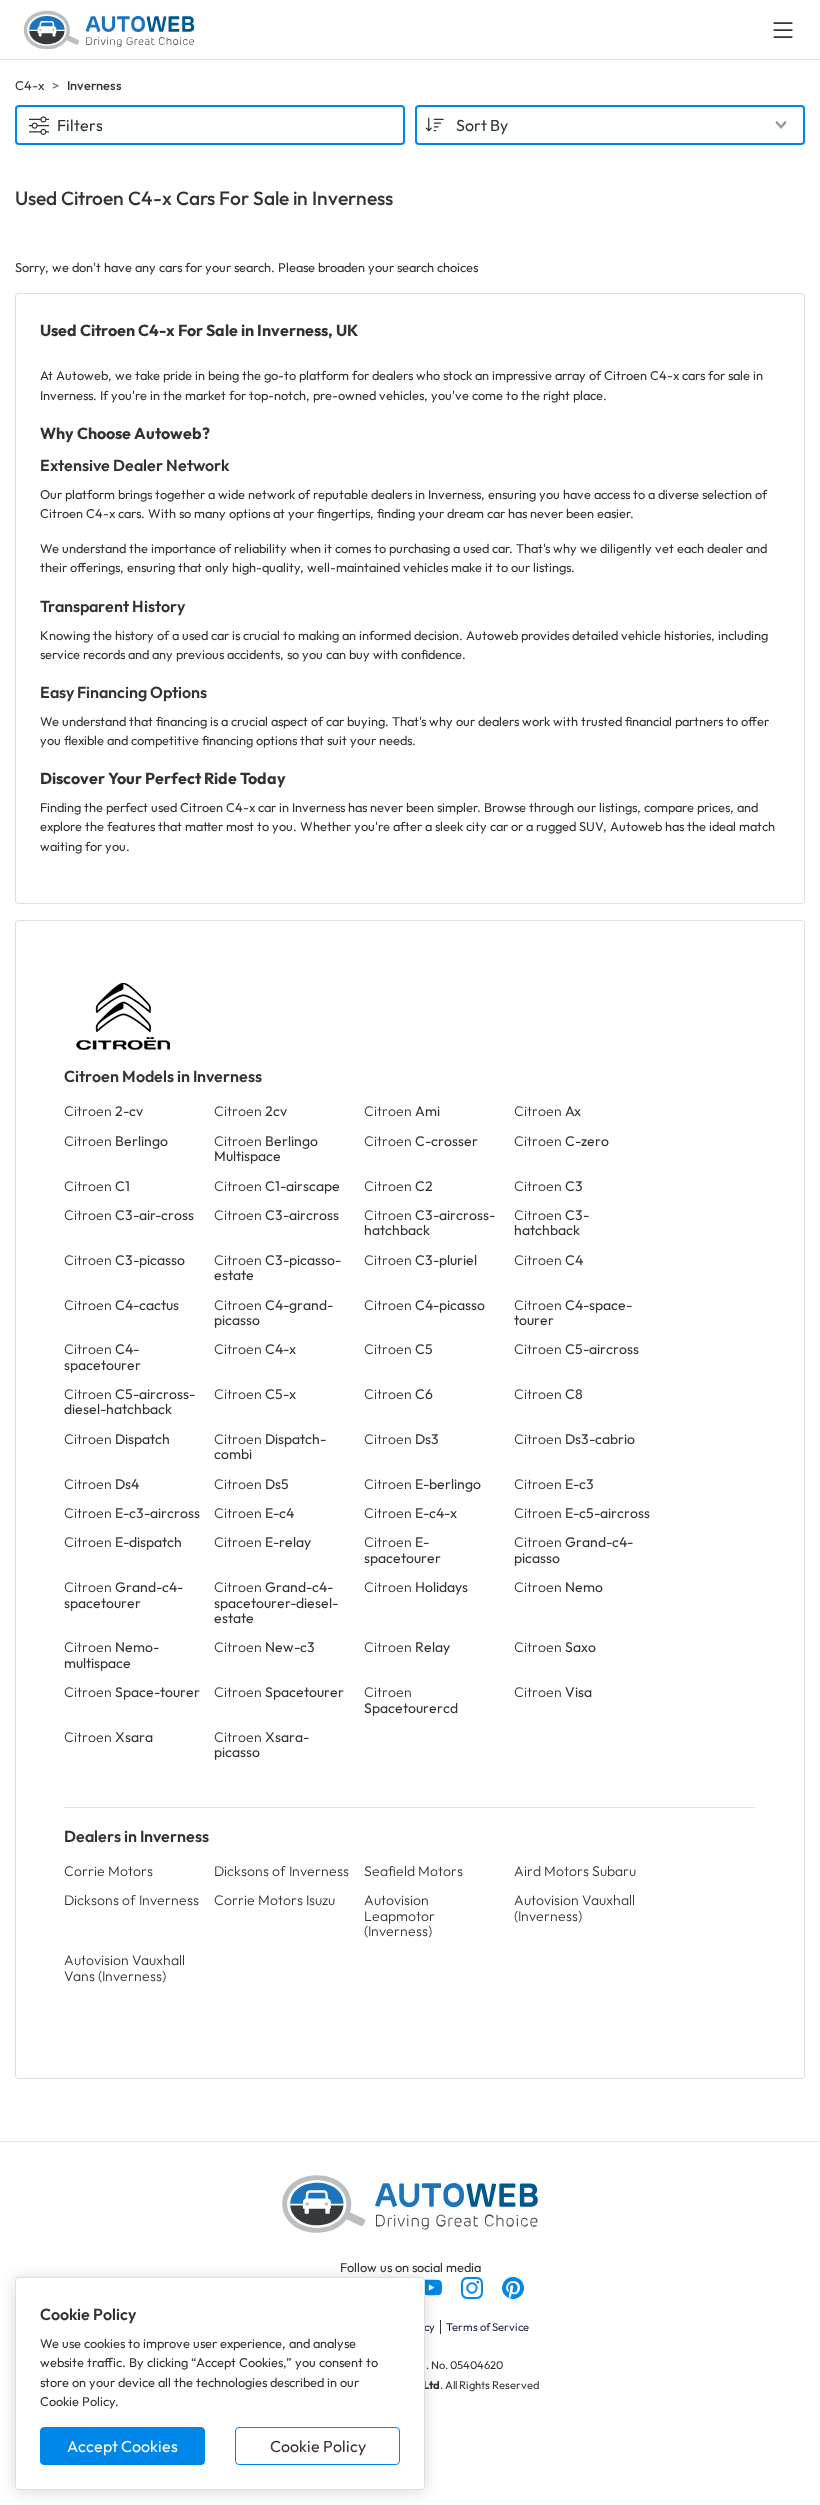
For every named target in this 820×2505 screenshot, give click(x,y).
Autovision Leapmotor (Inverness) (399, 1915)
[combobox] (610, 125)
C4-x (29, 85)
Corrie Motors (108, 1871)
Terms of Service (487, 2327)
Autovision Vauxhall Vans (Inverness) (124, 1967)
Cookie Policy (318, 2446)
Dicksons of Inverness (281, 1871)
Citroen (103, 1111)
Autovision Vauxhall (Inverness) (574, 1907)
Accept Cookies (122, 2446)
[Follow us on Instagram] (473, 2286)
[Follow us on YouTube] (432, 2286)
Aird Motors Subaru (575, 1871)
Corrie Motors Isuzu (274, 1900)
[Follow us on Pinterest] (513, 2286)
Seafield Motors (413, 1871)
